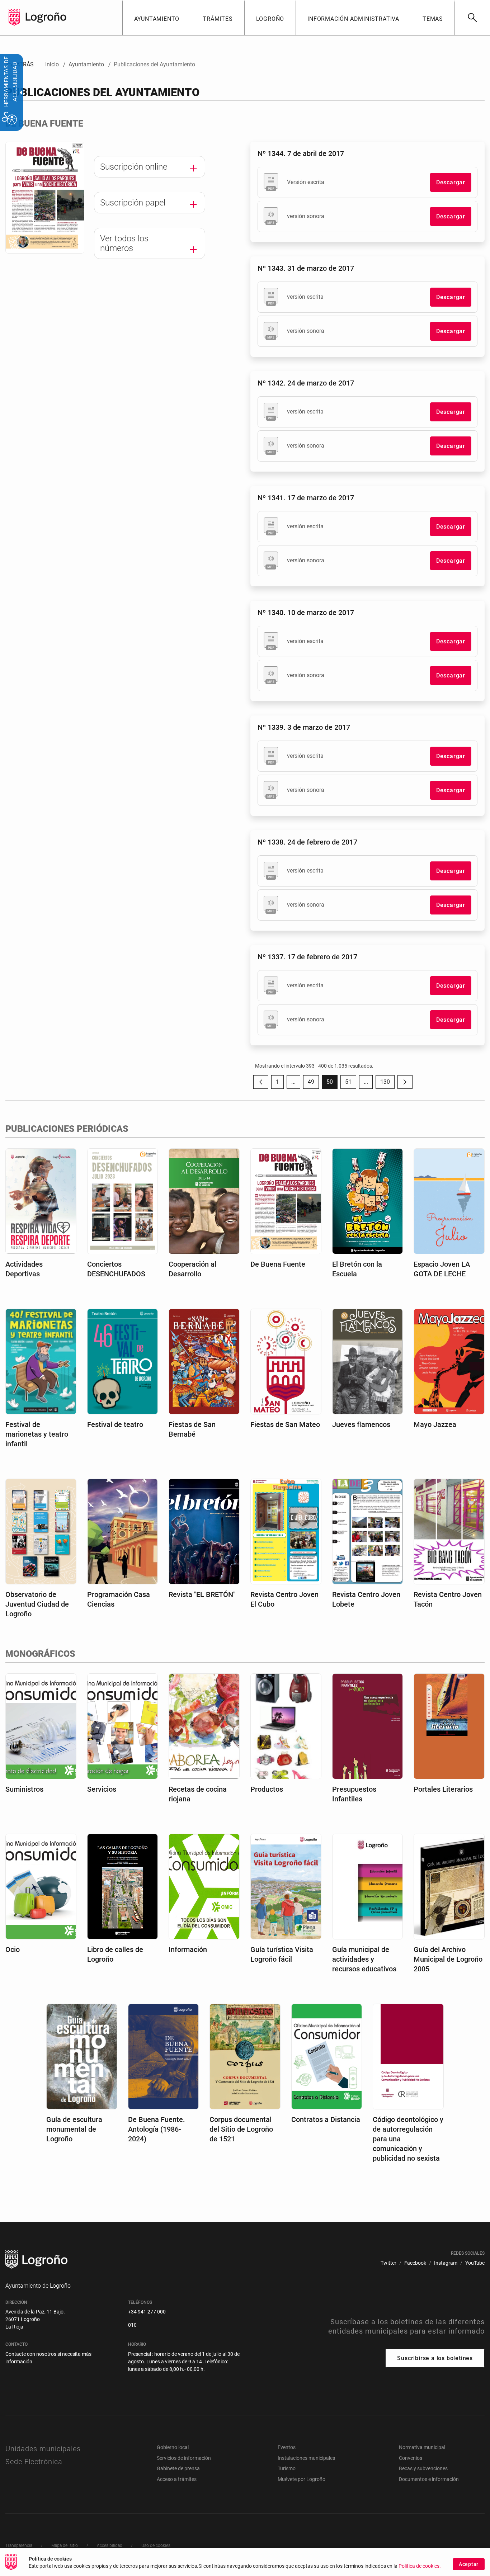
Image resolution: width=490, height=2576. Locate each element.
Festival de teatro (115, 1424)
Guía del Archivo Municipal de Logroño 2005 (448, 1959)
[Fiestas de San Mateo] (286, 1361)
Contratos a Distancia (326, 2119)
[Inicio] (46, 17)
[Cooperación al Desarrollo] (204, 1201)
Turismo (287, 2468)
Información (188, 1949)
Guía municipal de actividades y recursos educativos (364, 1959)
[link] (472, 18)
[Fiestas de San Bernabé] (204, 1361)
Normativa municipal (422, 2447)
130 (387, 1084)
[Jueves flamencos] (368, 1361)
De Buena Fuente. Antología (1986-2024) (157, 2129)
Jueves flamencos (361, 1424)
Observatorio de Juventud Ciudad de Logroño (37, 1604)
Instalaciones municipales (306, 2458)
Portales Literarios (443, 1789)
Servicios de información (184, 2458)
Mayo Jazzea (435, 1424)
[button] (293, 1082)
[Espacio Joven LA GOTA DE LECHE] (449, 1201)
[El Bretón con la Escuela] (368, 1201)
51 (351, 1084)
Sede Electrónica (34, 2462)
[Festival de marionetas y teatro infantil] (41, 1361)
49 (313, 1084)
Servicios (102, 1789)
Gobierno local (173, 2447)
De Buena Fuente (278, 1264)
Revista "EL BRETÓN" (202, 1594)
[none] (14, 18)
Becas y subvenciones (423, 2468)
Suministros (24, 1789)
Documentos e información (429, 2479)
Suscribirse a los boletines (435, 2358)
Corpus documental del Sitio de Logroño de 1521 (241, 2129)
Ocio (13, 1949)
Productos (267, 1789)
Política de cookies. (420, 2566)
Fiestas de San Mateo (285, 1424)
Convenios (411, 2458)
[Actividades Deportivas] (41, 1201)
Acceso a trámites (177, 2479)
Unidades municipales (43, 2449)
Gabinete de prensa (178, 2468)
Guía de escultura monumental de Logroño (74, 2129)
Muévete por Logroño (301, 2479)
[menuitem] (157, 18)
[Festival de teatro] (123, 1361)
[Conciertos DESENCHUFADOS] (123, 1201)
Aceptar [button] (469, 2564)
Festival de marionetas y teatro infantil (37, 1434)
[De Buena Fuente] (286, 1201)
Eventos (287, 2447)
